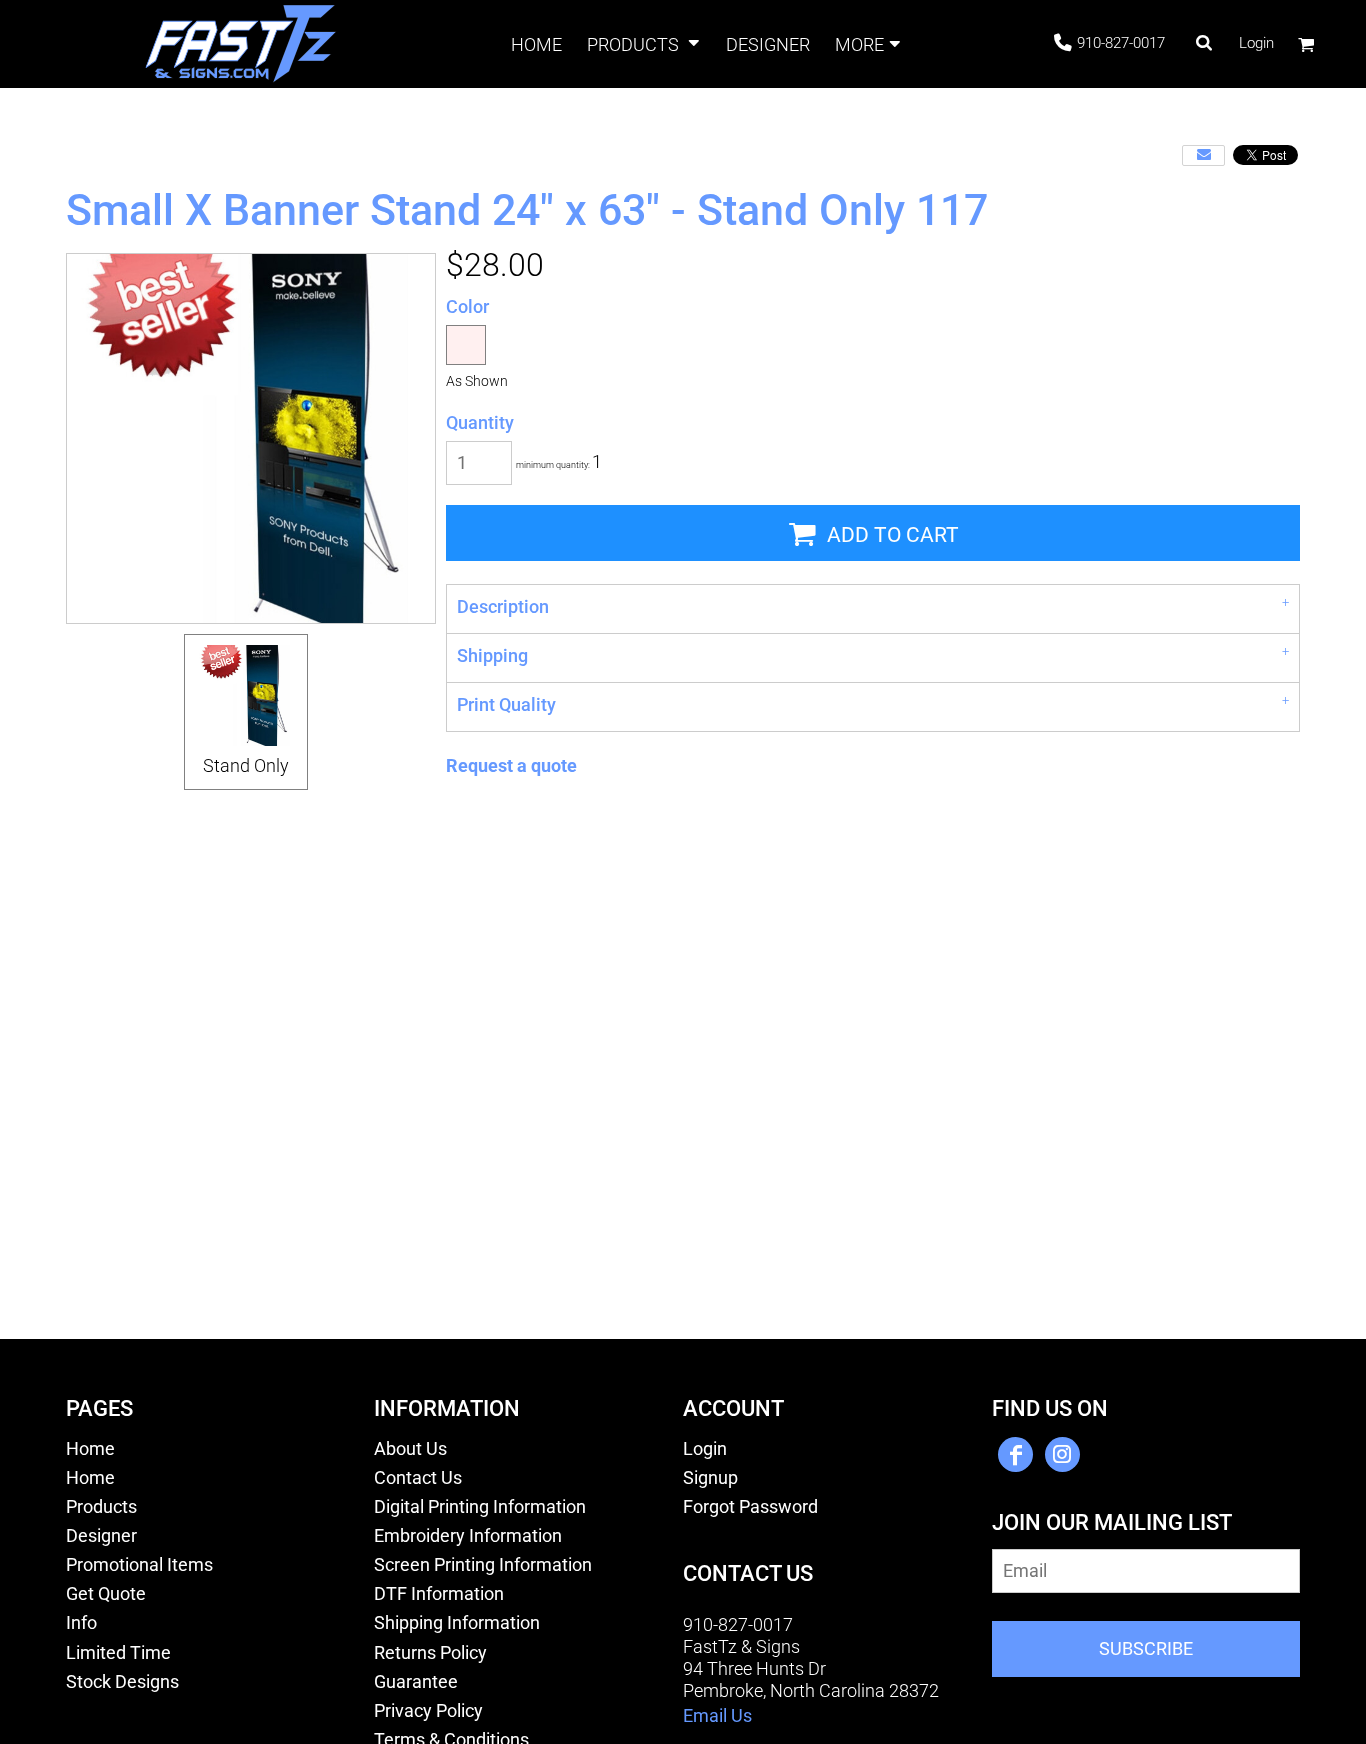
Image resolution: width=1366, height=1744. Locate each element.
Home (90, 1449)
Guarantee (416, 1682)
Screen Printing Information (483, 1565)
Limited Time (118, 1653)
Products (101, 1507)
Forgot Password (750, 1507)
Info (81, 1623)
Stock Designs (122, 1682)
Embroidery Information (468, 1536)
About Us (410, 1449)
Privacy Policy (428, 1711)
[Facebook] (1015, 1454)
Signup (710, 1478)
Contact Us (418, 1478)
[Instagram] (1062, 1454)
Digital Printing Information (480, 1507)
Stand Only (246, 766)
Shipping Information (457, 1623)
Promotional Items (139, 1565)
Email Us (717, 1716)
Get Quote (106, 1594)
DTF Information (439, 1594)
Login (1256, 43)
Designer (101, 1536)
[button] (644, 44)
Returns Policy (430, 1653)
